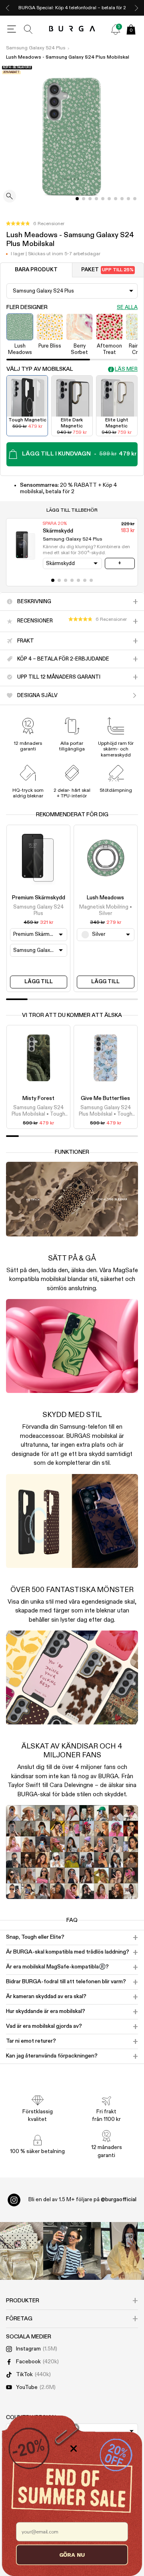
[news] (116, 29)
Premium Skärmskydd (39, 898)
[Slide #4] (103, 199)
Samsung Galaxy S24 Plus (36, 48)
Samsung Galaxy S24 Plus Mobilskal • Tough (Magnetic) (38, 1112)
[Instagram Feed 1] (72, 2251)
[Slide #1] (84, 199)
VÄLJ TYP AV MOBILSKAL (40, 369)
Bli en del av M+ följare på (82, 2200)
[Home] (72, 29)
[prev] (8, 8)
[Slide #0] (77, 199)
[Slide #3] (96, 199)
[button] (35, 224)
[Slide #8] (128, 199)
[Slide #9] (135, 199)
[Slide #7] (122, 199)
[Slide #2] (90, 199)
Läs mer (126, 369)
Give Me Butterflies (105, 1098)
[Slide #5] (109, 199)
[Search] (28, 29)
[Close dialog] (74, 2448)
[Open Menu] (12, 29)
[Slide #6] (116, 199)
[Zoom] (10, 197)
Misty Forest (38, 1098)
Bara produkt (36, 270)
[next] (136, 8)
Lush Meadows (105, 898)
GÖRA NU (72, 2555)
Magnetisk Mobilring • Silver (106, 910)
